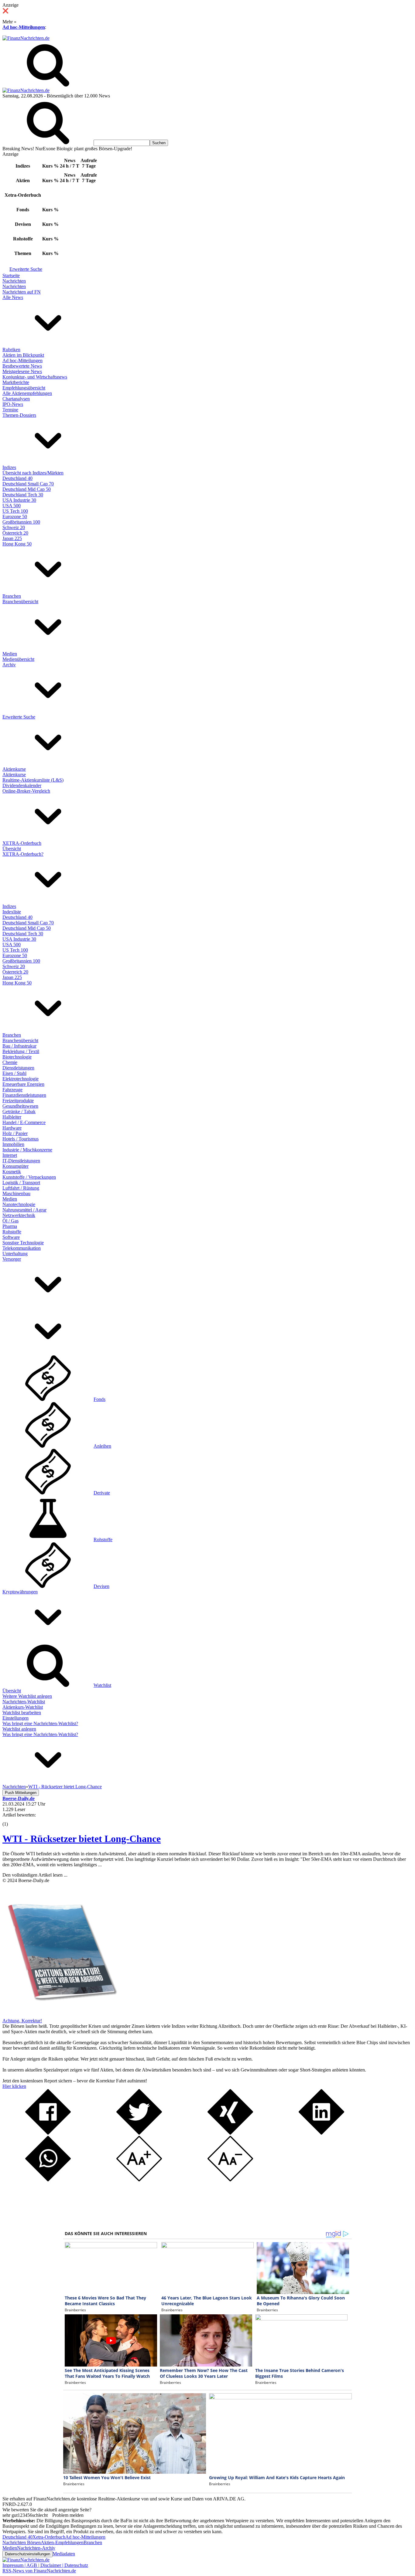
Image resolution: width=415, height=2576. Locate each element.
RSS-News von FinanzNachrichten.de (39, 2571)
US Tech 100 (15, 511)
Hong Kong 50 (17, 544)
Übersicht (12, 849)
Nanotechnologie (19, 1204)
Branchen (12, 596)
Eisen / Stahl (14, 1073)
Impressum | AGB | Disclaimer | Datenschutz (45, 2565)
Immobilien (13, 1144)
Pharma (10, 1226)
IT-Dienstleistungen (21, 1161)
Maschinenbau (16, 1193)
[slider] (12, 1820)
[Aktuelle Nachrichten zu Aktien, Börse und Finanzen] (26, 38)
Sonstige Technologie (23, 1243)
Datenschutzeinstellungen (27, 2554)
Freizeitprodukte (18, 1101)
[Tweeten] (139, 2133)
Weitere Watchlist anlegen (27, 1696)
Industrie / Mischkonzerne (27, 1150)
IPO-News (13, 404)
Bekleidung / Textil (21, 1051)
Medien (10, 654)
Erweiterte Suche (26, 269)
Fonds (99, 1399)
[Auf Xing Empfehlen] (230, 2133)
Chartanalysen (16, 399)
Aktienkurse (14, 769)
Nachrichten (14, 281)
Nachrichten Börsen (22, 2542)
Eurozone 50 (15, 517)
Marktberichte (16, 382)
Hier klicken (14, 2086)
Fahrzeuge (12, 1090)
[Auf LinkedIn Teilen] (321, 2133)
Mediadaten (64, 2554)
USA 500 (12, 506)
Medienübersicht (18, 659)
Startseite (11, 275)
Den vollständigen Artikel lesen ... (35, 1875)
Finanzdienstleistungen (24, 1095)
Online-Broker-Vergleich (26, 791)
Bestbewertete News (22, 366)
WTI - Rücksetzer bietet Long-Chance (82, 1839)
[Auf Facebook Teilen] (48, 2133)
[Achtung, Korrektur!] (60, 2015)
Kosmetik (12, 1172)
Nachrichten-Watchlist (24, 1702)
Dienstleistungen (18, 1068)
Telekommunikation (22, 1248)
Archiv (9, 665)
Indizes (9, 467)
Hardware (12, 1128)
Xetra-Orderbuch (49, 2537)
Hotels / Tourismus (21, 1139)
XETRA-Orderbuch (22, 843)
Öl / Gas (10, 1221)
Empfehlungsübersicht (24, 388)
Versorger (12, 1259)
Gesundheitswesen (20, 1106)
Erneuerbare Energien (23, 1084)
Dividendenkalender (22, 785)
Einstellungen (15, 1718)
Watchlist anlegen (19, 1729)
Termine (10, 410)
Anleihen (102, 1446)
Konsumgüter (15, 1166)
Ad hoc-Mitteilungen (24, 27)
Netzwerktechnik (19, 1215)
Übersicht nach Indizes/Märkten (33, 473)
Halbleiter (12, 1117)
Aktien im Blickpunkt (23, 355)
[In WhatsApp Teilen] (48, 2180)
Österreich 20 (15, 533)
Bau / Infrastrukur (19, 1046)
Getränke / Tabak (19, 1111)
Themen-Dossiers (19, 415)
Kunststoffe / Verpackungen (29, 1177)
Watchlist (102, 1685)
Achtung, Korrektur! (22, 2021)
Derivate (102, 1493)
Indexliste (12, 912)
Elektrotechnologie (21, 1079)
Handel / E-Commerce (24, 1122)
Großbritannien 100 (21, 522)
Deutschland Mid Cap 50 (27, 489)
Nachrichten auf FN (22, 292)
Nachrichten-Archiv (36, 2548)
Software (11, 1237)
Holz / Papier (15, 1133)
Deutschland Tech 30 (23, 495)
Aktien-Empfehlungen (62, 2542)
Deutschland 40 (17, 478)
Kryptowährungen (20, 1592)
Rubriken (11, 350)
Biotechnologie (17, 1057)
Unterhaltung (15, 1254)
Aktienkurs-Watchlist (23, 1707)
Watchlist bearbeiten (22, 1713)
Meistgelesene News (22, 371)
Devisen (101, 1586)
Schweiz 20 (14, 527)
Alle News (13, 297)
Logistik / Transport (21, 1183)
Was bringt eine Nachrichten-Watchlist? (40, 1723)
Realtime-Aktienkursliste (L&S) (33, 780)
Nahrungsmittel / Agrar (24, 1210)
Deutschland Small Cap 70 (28, 484)
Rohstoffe (12, 1232)
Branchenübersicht (20, 602)
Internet (10, 1155)
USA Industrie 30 (19, 500)
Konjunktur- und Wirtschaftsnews (35, 377)
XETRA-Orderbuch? (23, 854)
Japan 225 (12, 538)
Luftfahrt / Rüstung (21, 1188)
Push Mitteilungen (21, 1793)
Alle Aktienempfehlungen (27, 393)
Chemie (10, 1062)
